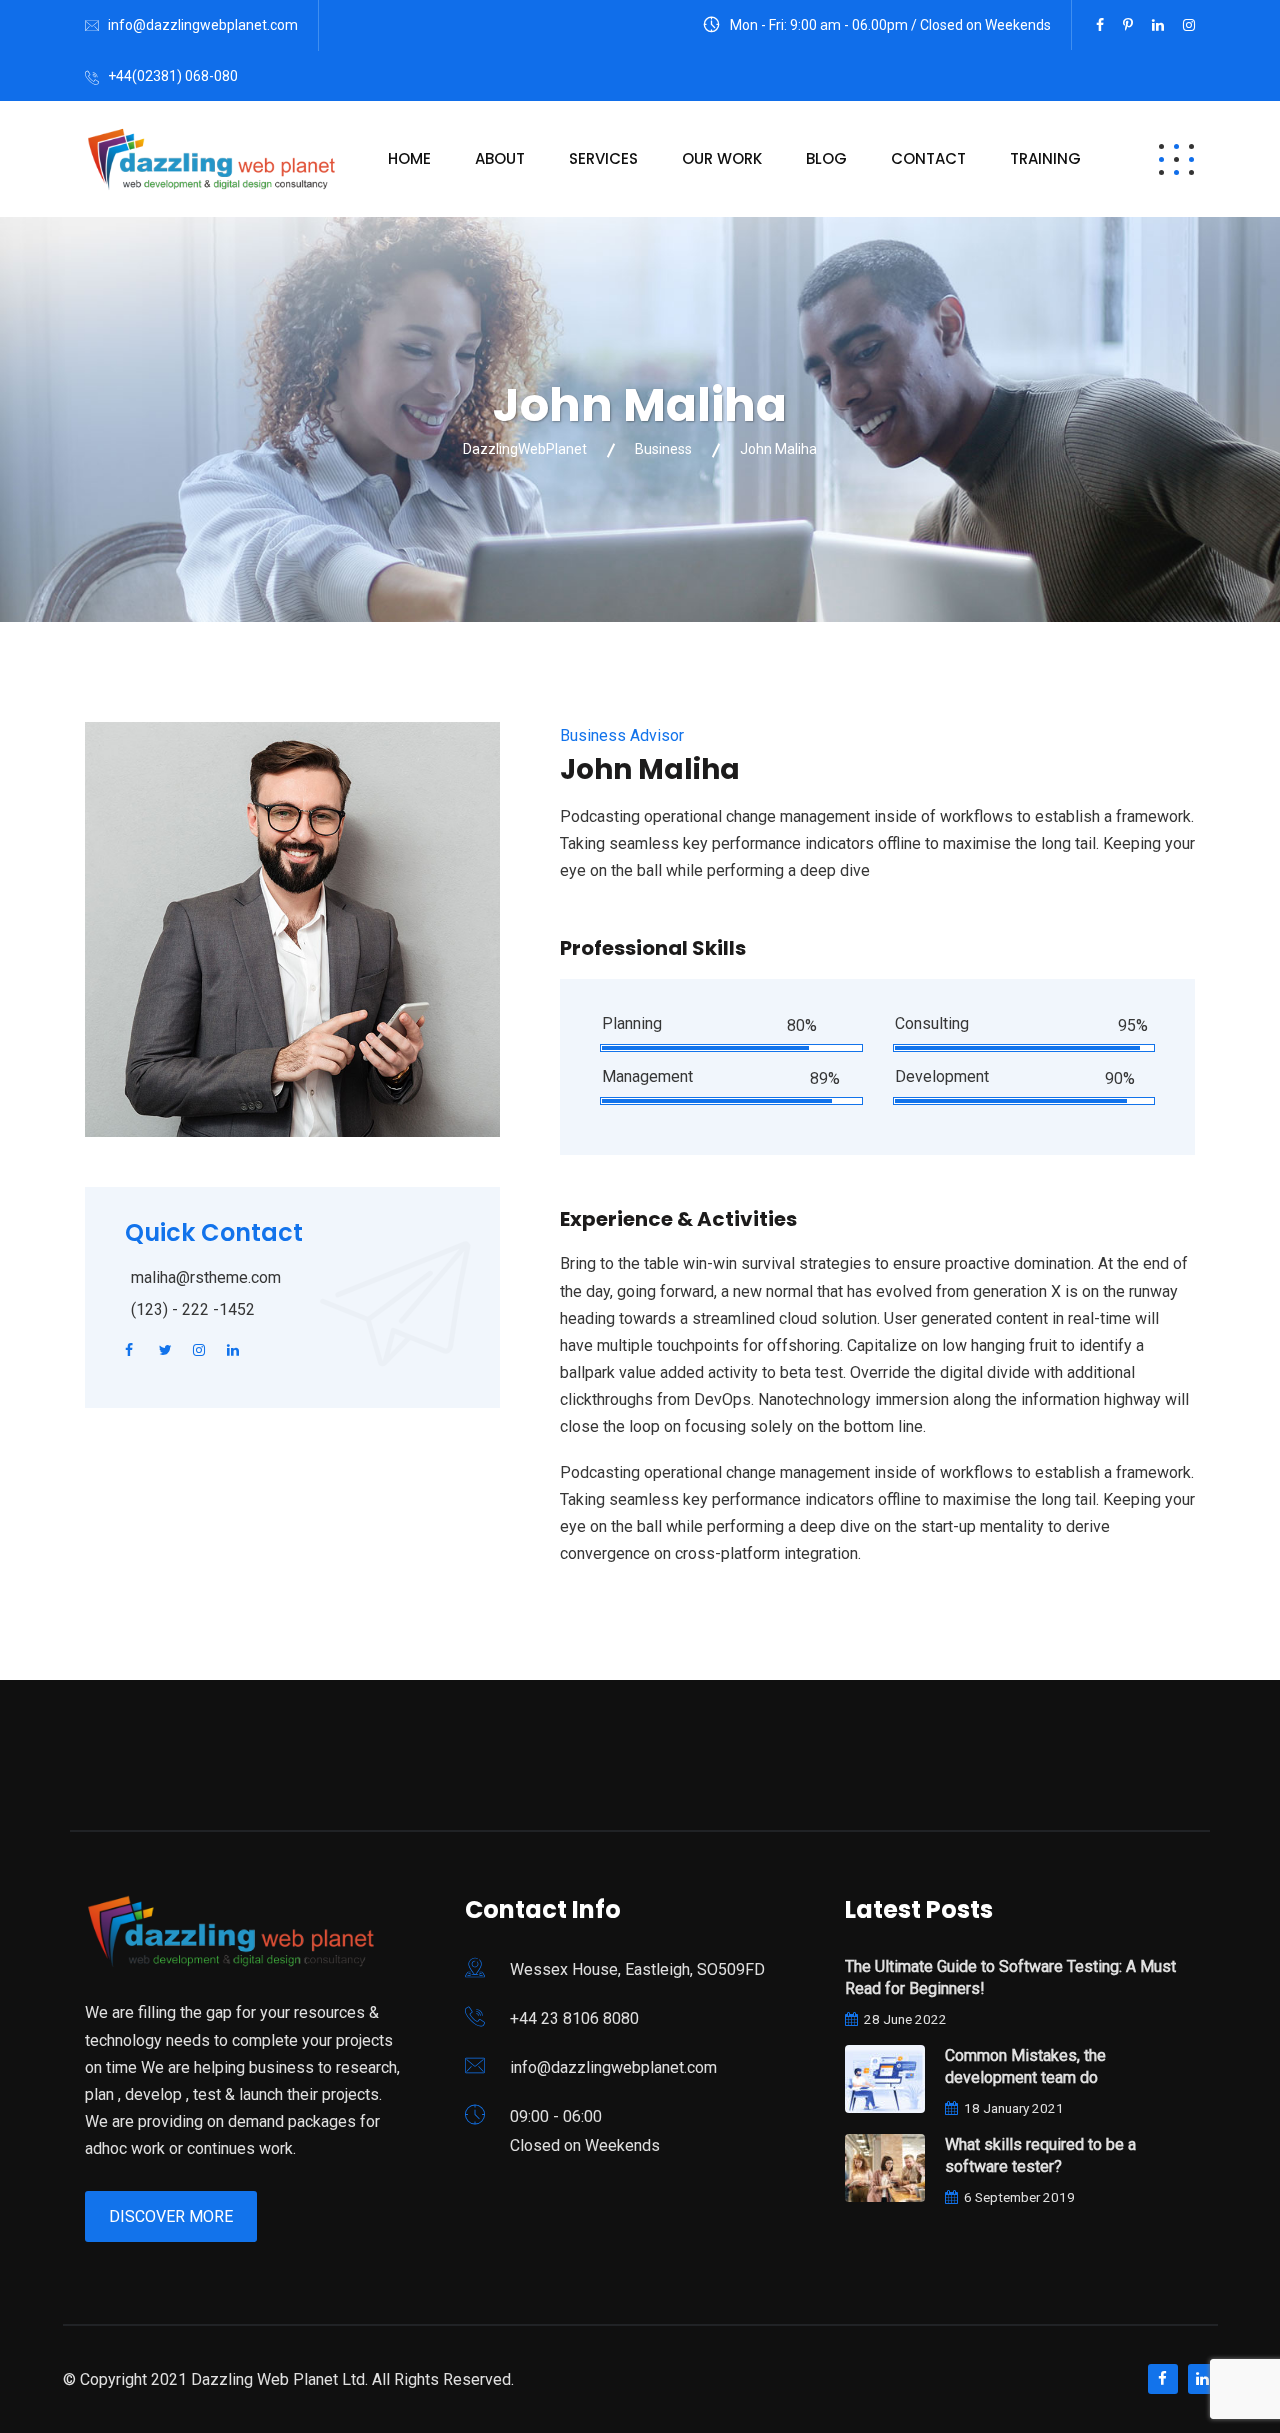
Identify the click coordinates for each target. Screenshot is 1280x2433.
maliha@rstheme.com (206, 1277)
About (500, 158)
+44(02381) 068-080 (173, 76)
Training (1045, 158)
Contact (928, 158)
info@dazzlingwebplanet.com (203, 25)
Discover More (171, 2216)
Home (409, 158)
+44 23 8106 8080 (574, 2018)
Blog (826, 158)
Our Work (722, 158)
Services (603, 158)
